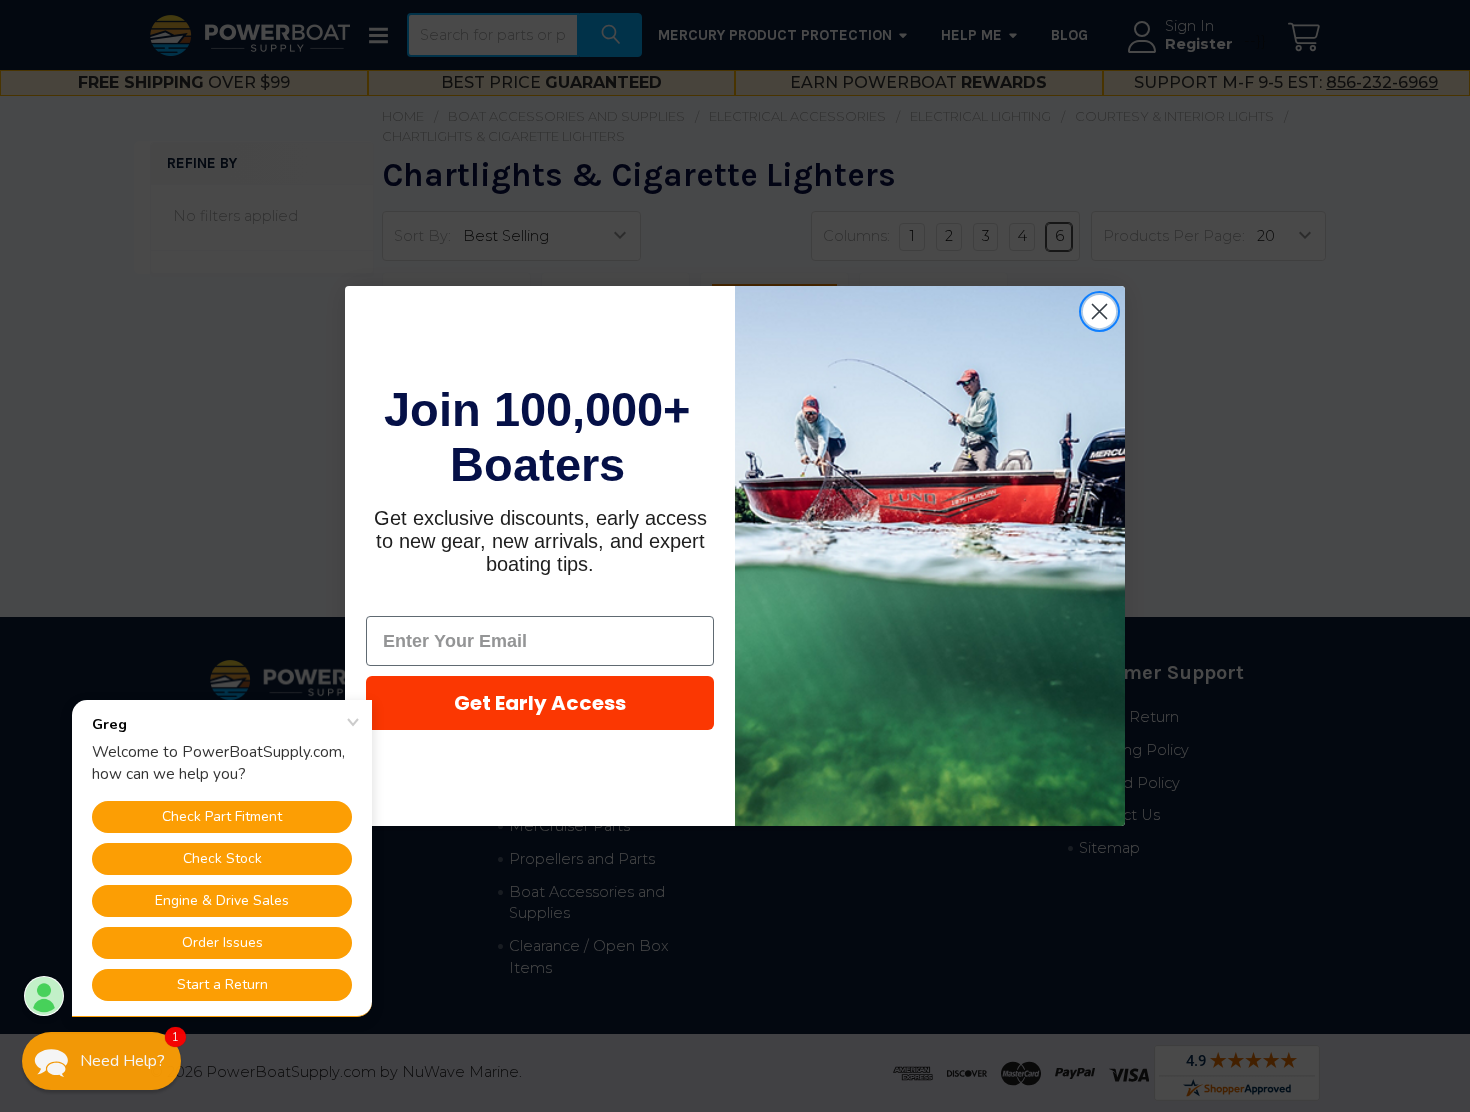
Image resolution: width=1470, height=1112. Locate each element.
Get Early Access (540, 703)
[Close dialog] (1099, 311)
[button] (101, 1061)
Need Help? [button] (122, 1061)
